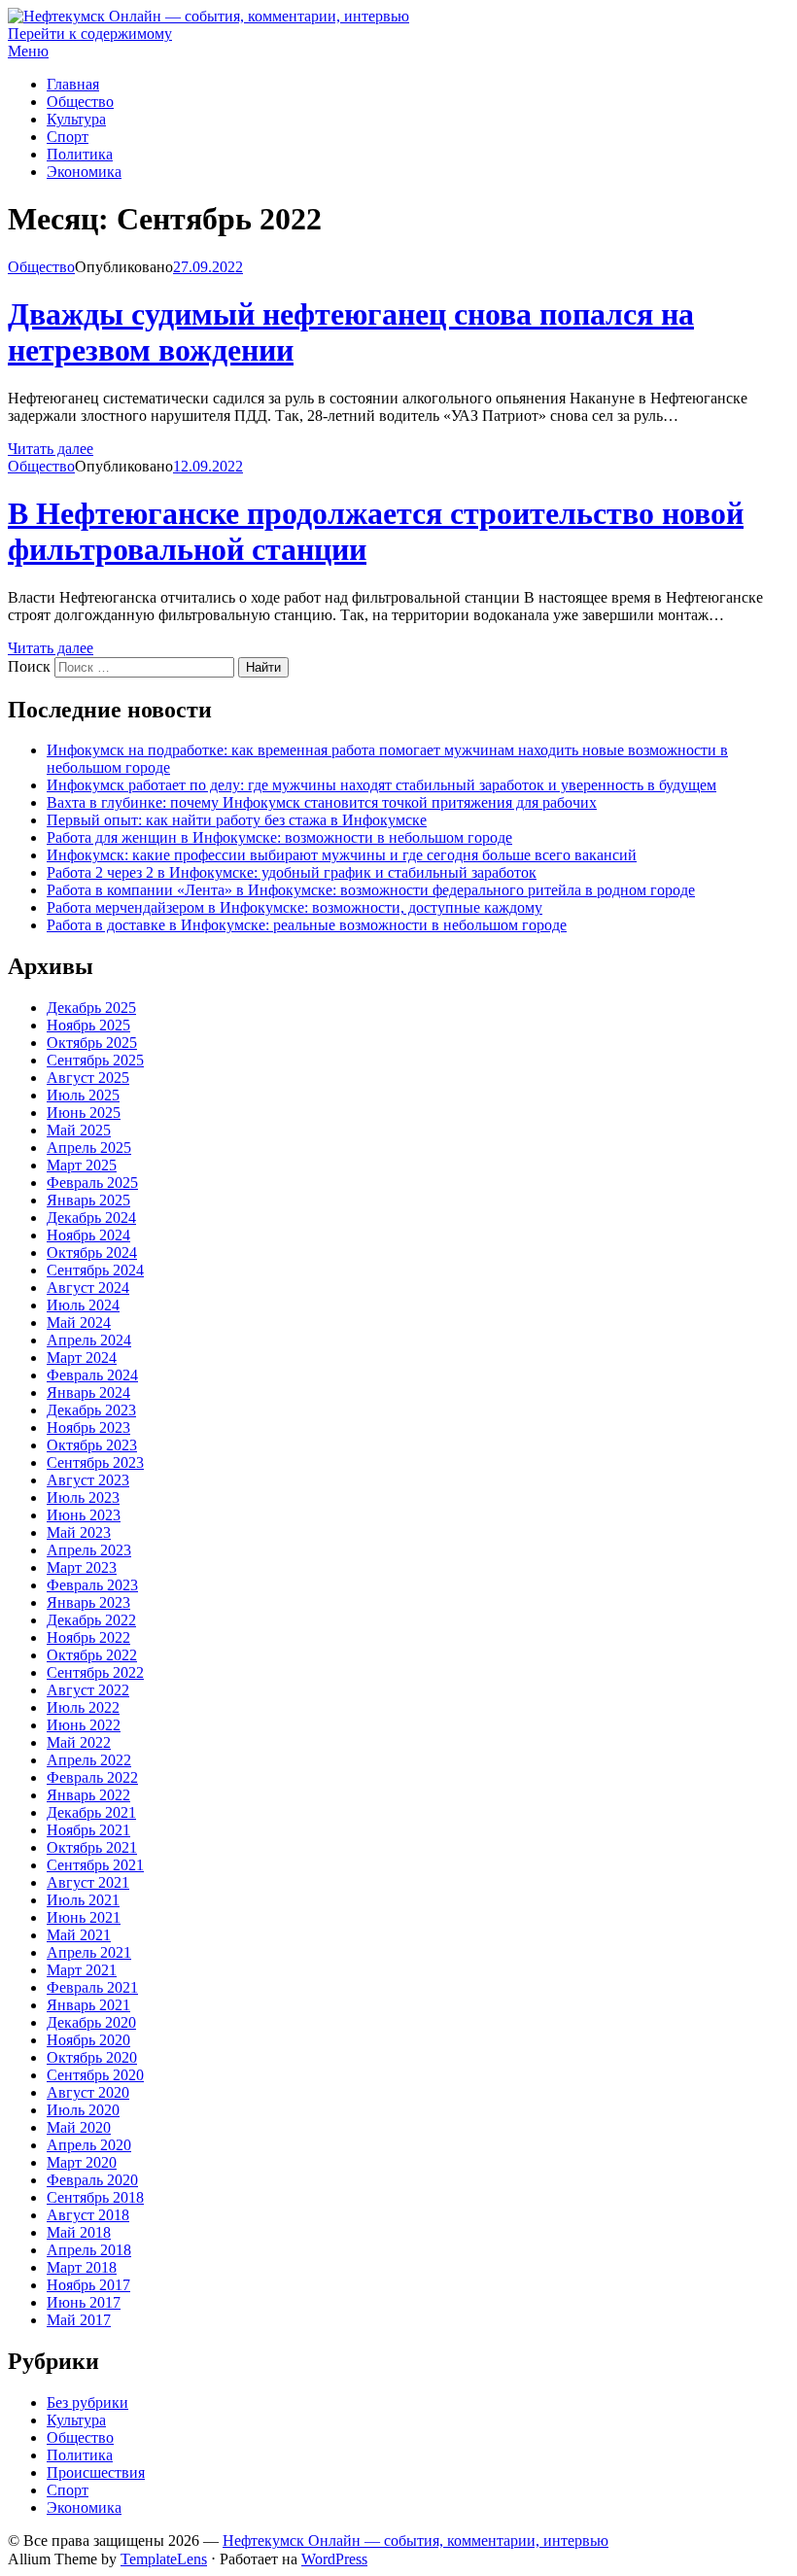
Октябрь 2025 (92, 1043)
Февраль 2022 (92, 1777)
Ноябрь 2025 (88, 1025)
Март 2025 (82, 1165)
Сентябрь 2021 (95, 1865)
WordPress (334, 2559)
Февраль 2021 (92, 1987)
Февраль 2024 (92, 1375)
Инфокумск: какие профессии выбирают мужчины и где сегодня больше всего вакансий (342, 855)
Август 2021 (88, 1882)
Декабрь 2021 (91, 1812)
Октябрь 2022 (92, 1655)
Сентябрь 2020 (95, 2075)
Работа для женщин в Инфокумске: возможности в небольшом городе (279, 837)
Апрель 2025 (89, 1148)
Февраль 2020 (92, 2180)
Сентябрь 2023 (95, 1462)
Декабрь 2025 (91, 1008)
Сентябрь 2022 (95, 1672)
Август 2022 (88, 1690)
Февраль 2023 (92, 1585)
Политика (80, 154)
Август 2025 (88, 1078)
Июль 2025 (83, 1095)
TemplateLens (164, 2559)
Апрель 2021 (89, 1952)
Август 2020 (88, 2092)
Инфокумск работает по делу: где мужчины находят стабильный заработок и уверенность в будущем (381, 785)
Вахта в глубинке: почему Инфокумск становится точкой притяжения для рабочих (322, 802)
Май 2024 (79, 1323)
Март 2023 (82, 1567)
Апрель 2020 (89, 2145)
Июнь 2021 (84, 1917)
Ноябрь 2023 (88, 1427)
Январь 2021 (88, 2005)
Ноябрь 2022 (88, 1637)
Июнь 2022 (84, 1725)
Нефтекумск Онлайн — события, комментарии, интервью (416, 2541)
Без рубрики (87, 2402)
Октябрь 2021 (92, 1847)
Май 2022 (79, 1742)
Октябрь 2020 (92, 2057)
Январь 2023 (88, 1602)
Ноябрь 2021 (88, 1830)
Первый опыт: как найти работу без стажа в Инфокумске (237, 820)
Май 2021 (79, 1935)
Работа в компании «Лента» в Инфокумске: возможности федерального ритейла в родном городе (371, 890)
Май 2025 (79, 1130)
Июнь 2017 (84, 2302)
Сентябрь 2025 (95, 1060)
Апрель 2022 (89, 1760)
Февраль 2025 (92, 1183)
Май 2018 (79, 2232)
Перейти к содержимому (90, 34)
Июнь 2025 (84, 1113)
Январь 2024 (88, 1392)
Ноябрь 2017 (88, 2285)
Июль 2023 (83, 1497)
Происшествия (96, 2472)
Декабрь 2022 (91, 1620)
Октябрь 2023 (92, 1445)
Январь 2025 (88, 1200)
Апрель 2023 (89, 1550)
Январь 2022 (88, 1795)
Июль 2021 (83, 1900)
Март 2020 (82, 2162)
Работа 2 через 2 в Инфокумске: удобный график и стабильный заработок (292, 872)
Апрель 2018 (89, 2250)
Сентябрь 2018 (95, 2197)
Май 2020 (79, 2127)
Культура (76, 119)
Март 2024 (82, 1358)
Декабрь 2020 (91, 2022)
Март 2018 (82, 2267)
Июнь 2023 (84, 1515)
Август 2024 (88, 1288)
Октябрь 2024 (92, 1253)
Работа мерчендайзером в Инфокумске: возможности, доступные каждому (295, 907)
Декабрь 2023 (91, 1410)
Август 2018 (88, 2215)
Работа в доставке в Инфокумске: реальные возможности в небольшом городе (307, 925)
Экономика (84, 172)
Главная (73, 84)
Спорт (68, 137)
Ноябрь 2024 (88, 1235)
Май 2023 (79, 1532)
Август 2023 (88, 1480)
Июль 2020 (83, 2110)
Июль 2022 (83, 1707)
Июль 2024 (83, 1305)
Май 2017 (79, 2320)
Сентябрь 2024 (95, 1270)
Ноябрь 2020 (88, 2040)
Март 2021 (82, 1970)
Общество (80, 102)
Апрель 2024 (89, 1340)
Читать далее (51, 449)
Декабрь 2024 (91, 1218)
